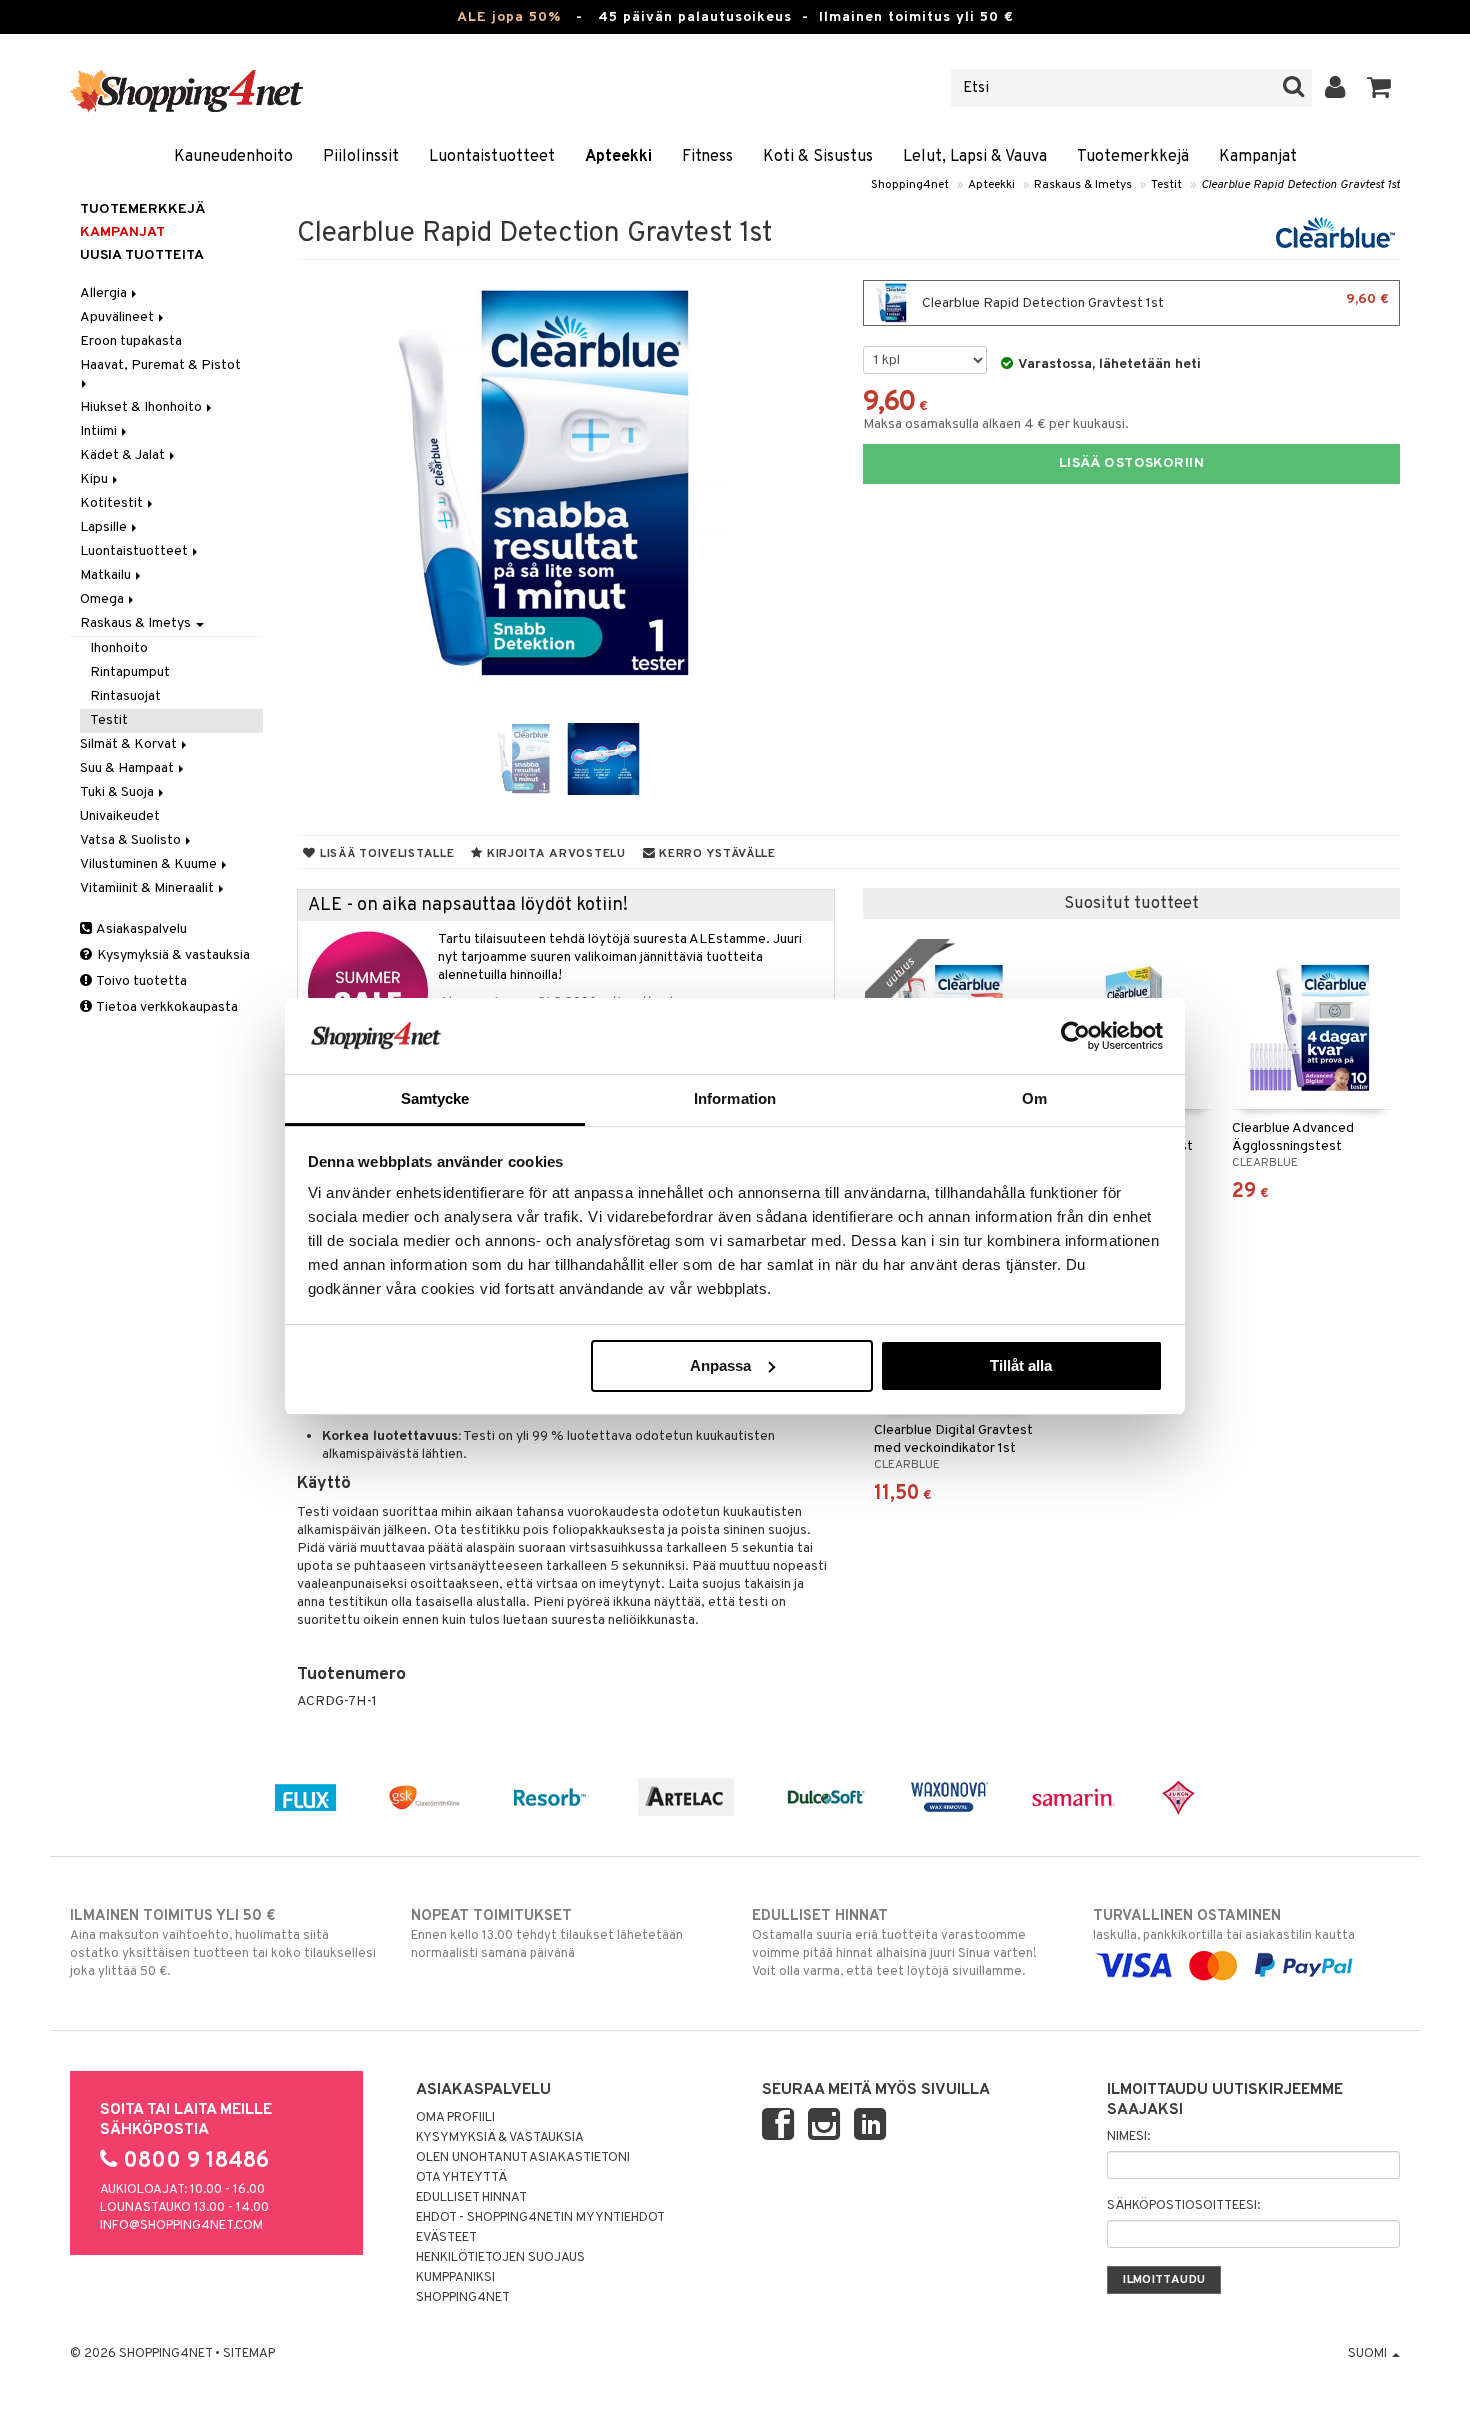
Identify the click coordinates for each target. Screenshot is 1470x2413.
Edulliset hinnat (471, 2198)
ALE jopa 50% (509, 17)
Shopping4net (910, 185)
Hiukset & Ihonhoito (142, 407)
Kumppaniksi (455, 2278)
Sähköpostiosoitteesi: (1183, 2206)
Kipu (95, 479)
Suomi (1369, 2354)
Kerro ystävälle (715, 854)
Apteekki (618, 157)
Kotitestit (113, 503)
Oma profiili (455, 2118)
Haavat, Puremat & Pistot (162, 365)
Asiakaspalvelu (140, 929)
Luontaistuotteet (492, 157)
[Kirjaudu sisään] (1335, 88)
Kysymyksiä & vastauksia (172, 955)
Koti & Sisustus (818, 157)
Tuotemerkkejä (1133, 157)
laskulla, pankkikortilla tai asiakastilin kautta (1224, 1925)
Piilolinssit (361, 157)
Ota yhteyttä (461, 2178)
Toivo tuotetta (140, 981)
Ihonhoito (119, 648)
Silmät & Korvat (130, 744)
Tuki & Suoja (118, 792)
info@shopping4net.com (181, 2226)
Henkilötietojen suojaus (500, 2258)
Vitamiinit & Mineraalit (148, 888)
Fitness (707, 157)
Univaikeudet (120, 816)
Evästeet (446, 2238)
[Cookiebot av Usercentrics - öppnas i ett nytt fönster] (1075, 1036)
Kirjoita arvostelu (554, 854)
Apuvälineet (118, 317)
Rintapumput (130, 672)
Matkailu (107, 575)
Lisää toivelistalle (385, 854)
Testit (1166, 185)
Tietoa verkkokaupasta (166, 1007)
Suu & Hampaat (128, 768)
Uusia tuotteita (142, 255)
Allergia (105, 293)
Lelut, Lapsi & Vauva (975, 157)
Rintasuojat (125, 696)
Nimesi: (1128, 2137)
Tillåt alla (1021, 1365)
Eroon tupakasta (131, 341)
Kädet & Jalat (124, 455)
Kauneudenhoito (233, 157)
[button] (1379, 88)
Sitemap (249, 2354)
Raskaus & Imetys (1083, 185)
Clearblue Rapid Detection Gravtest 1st (1300, 185)
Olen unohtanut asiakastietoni (523, 2158)
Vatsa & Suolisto (132, 840)
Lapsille (105, 527)
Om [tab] (1034, 1098)
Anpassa (720, 1365)
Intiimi (100, 431)
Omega (103, 599)
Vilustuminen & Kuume (150, 864)
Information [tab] (735, 1098)
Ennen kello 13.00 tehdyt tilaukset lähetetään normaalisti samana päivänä (547, 1934)
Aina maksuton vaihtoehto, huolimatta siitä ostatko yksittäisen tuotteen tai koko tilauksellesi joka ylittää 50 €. (223, 1943)
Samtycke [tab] (435, 1098)
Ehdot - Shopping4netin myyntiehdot (540, 2218)
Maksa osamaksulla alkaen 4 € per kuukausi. (996, 424)
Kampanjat (1258, 157)
